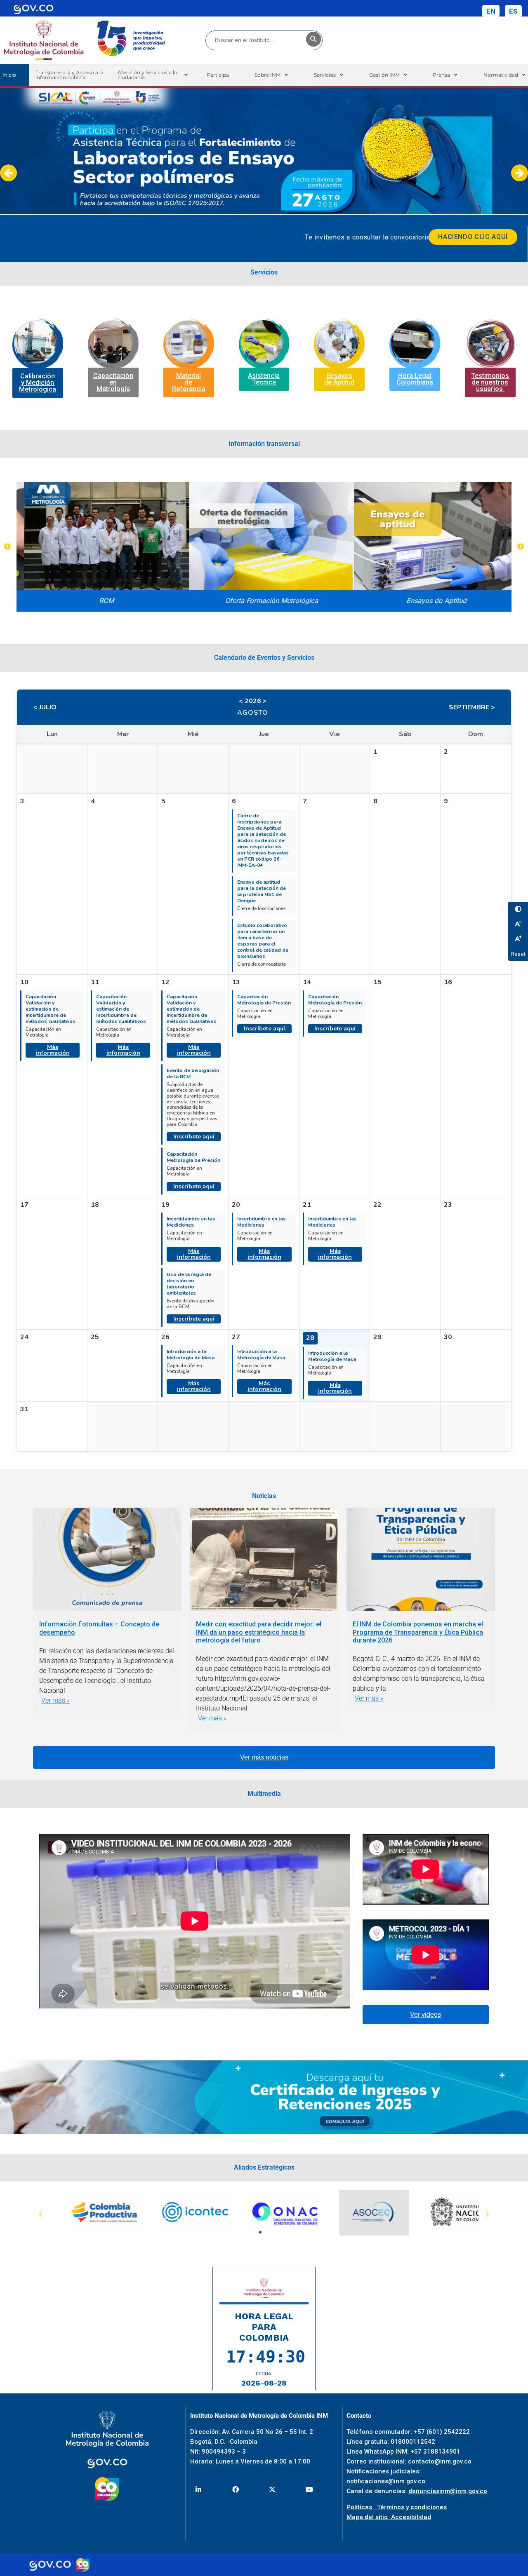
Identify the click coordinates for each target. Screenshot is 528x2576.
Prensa (441, 75)
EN (491, 11)
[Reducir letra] (518, 924)
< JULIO (45, 707)
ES (513, 11)
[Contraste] (518, 909)
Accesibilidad (411, 2517)
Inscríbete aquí (194, 1137)
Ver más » (55, 1700)
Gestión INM (384, 75)
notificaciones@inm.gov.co (386, 2481)
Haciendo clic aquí (473, 237)
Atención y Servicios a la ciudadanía (147, 75)
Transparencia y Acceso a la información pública (70, 75)
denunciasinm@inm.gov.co (448, 2491)
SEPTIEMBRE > (472, 707)
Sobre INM (268, 75)
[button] (152, 75)
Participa (218, 75)
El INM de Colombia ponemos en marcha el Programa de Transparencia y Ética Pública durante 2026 (418, 1632)
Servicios (325, 75)
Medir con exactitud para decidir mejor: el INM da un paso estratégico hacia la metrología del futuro (259, 1632)
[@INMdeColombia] (199, 2489)
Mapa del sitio (369, 2517)
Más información (53, 1050)
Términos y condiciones (412, 2507)
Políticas (362, 2507)
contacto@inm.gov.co (440, 2461)
